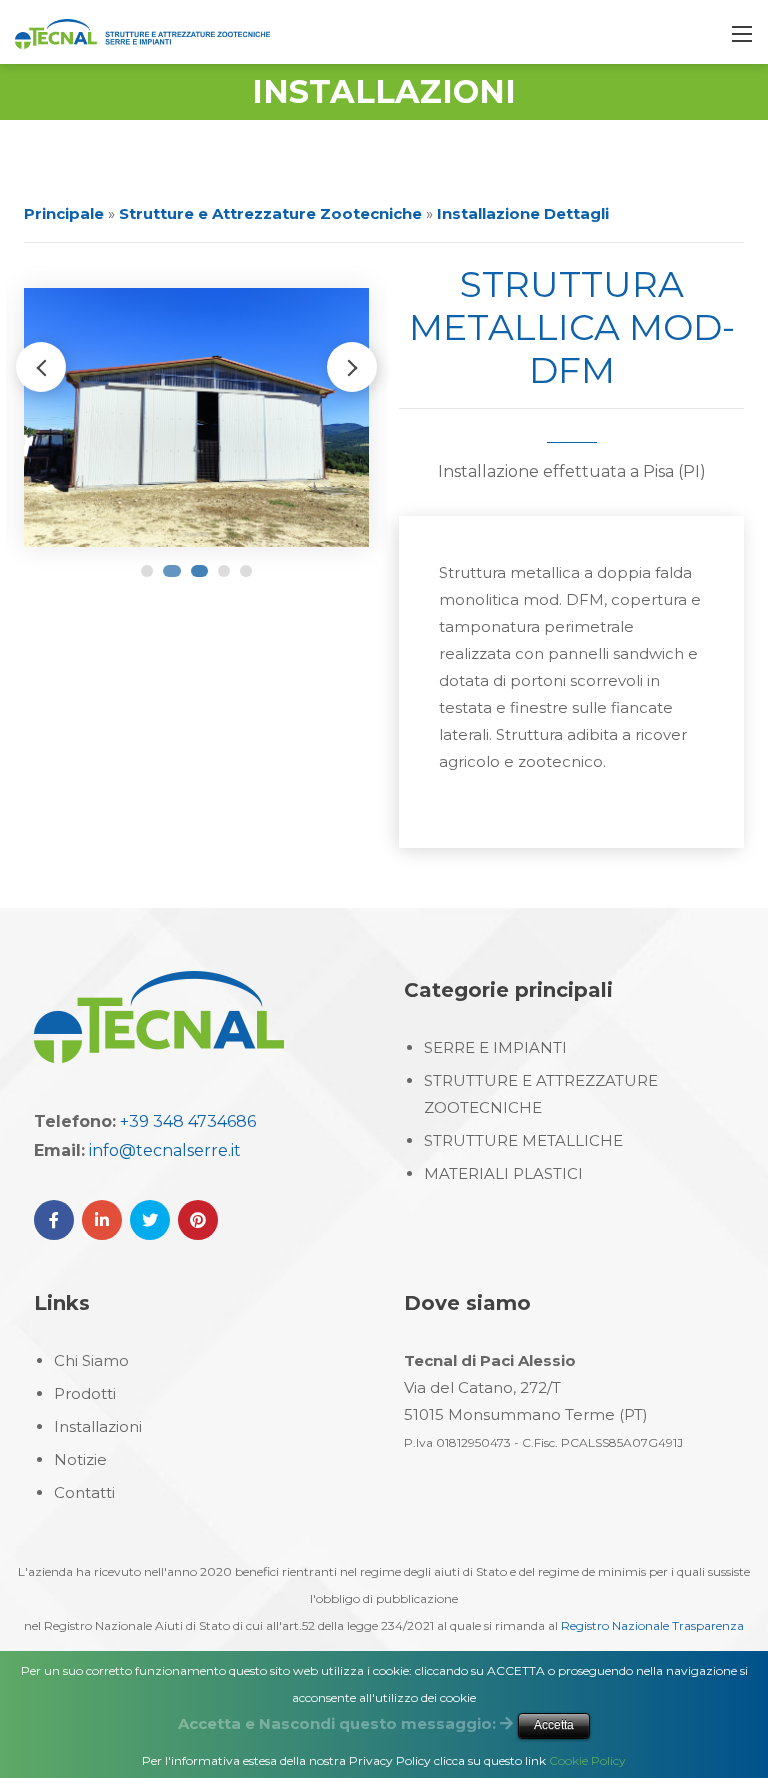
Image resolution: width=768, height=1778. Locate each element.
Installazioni (98, 1426)
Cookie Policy (587, 1760)
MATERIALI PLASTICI (503, 1173)
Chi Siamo (91, 1360)
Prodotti (85, 1393)
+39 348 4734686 (188, 1121)
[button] (352, 367)
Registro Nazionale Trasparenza (652, 1625)
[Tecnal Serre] (142, 32)
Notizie (80, 1459)
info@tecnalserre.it (165, 1150)
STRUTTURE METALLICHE (523, 1140)
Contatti (84, 1492)
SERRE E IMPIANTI (495, 1047)
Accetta (554, 1725)
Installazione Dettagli (523, 213)
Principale (64, 213)
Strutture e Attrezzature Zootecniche (270, 213)
